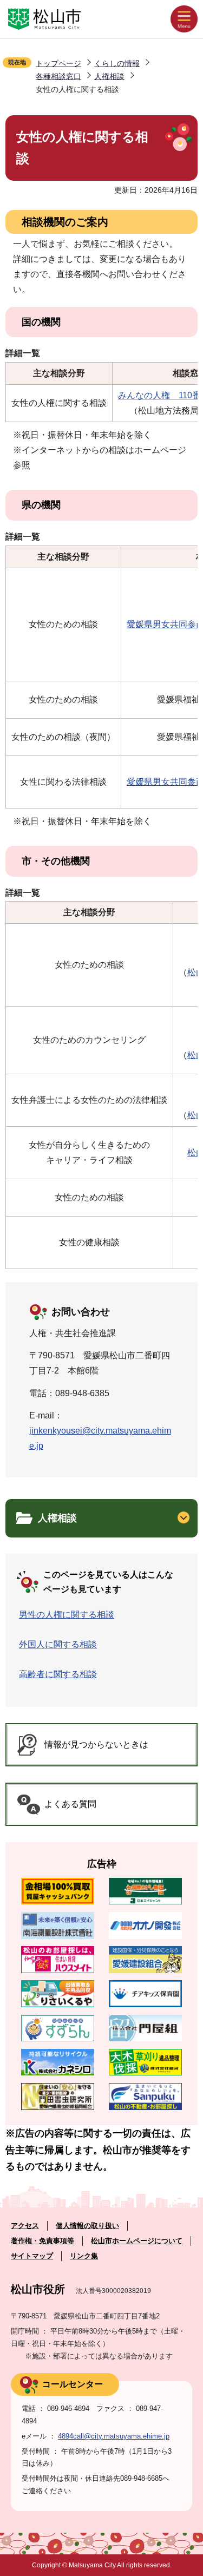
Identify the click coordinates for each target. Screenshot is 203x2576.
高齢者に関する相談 (58, 1674)
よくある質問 (70, 1804)
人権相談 (109, 76)
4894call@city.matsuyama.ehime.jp (114, 2436)
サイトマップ (32, 2256)
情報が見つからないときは (96, 1744)
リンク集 (84, 2256)
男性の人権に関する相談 (67, 1615)
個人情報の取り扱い (87, 2226)
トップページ (58, 63)
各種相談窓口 (58, 76)
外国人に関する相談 (58, 1644)
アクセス (25, 2226)
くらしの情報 (117, 63)
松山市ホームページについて (137, 2241)
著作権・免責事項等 (42, 2241)
